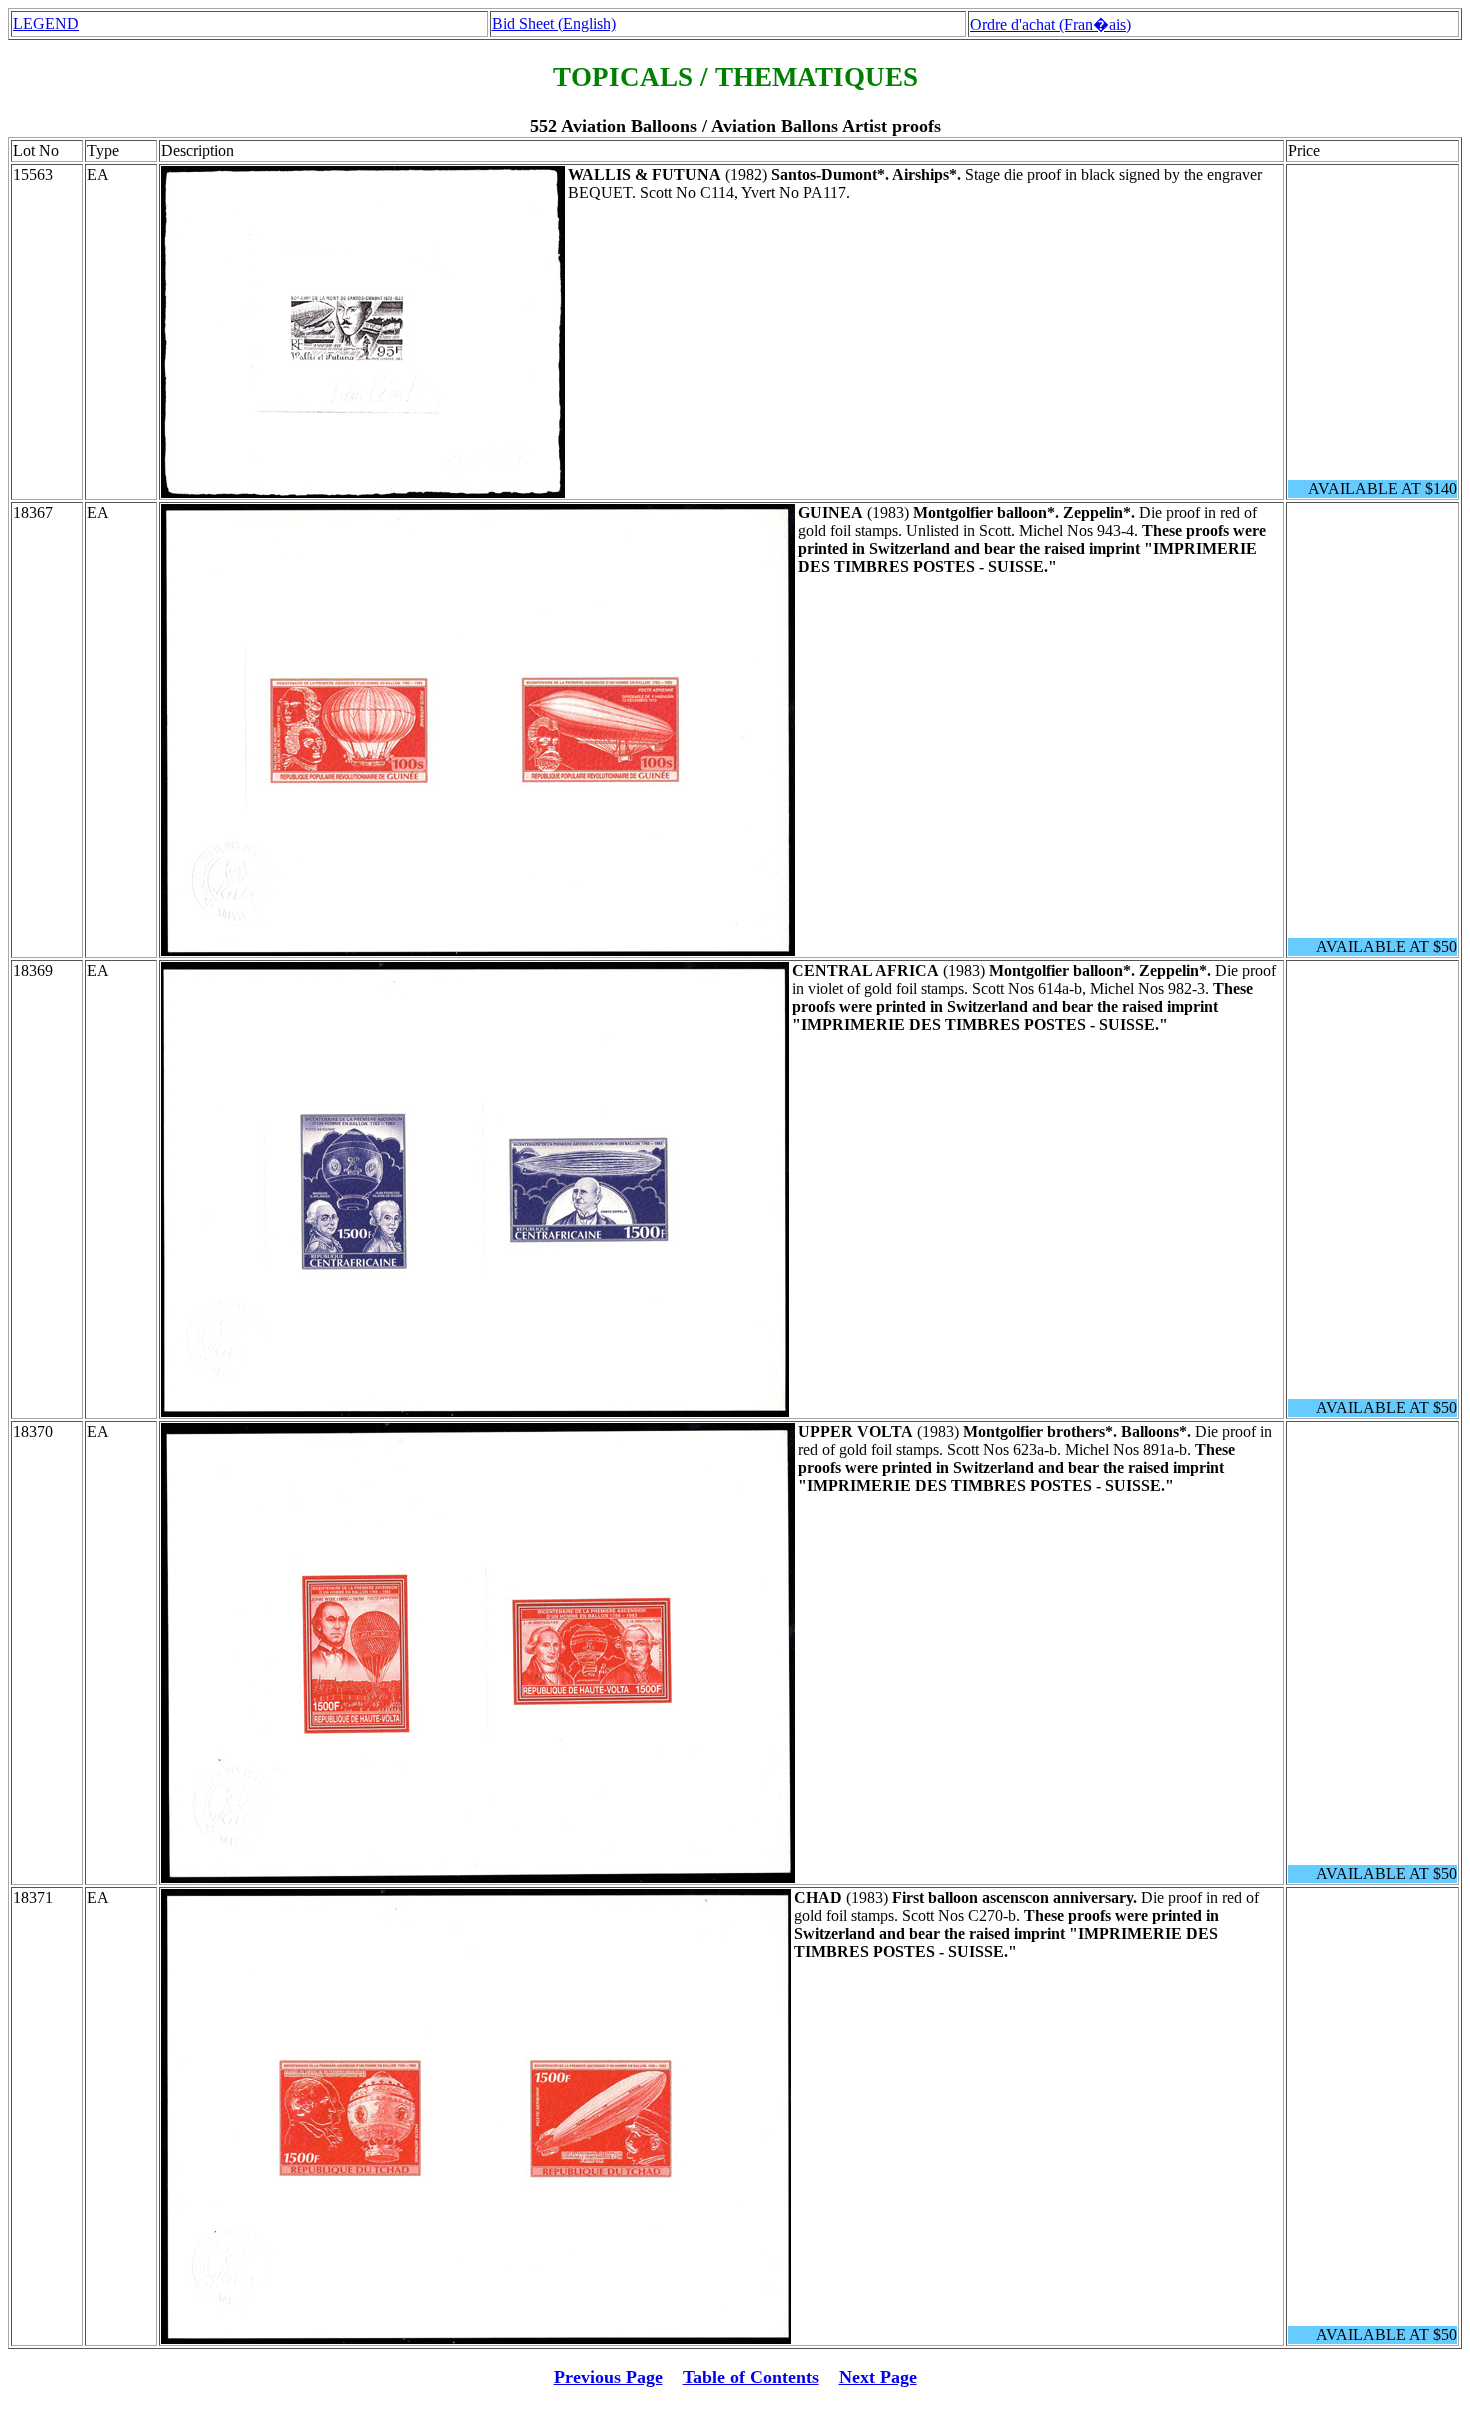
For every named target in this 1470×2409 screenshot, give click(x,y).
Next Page (878, 2377)
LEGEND (46, 23)
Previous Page (608, 2377)
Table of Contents (751, 2377)
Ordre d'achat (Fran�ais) (1050, 24)
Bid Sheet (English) (554, 23)
